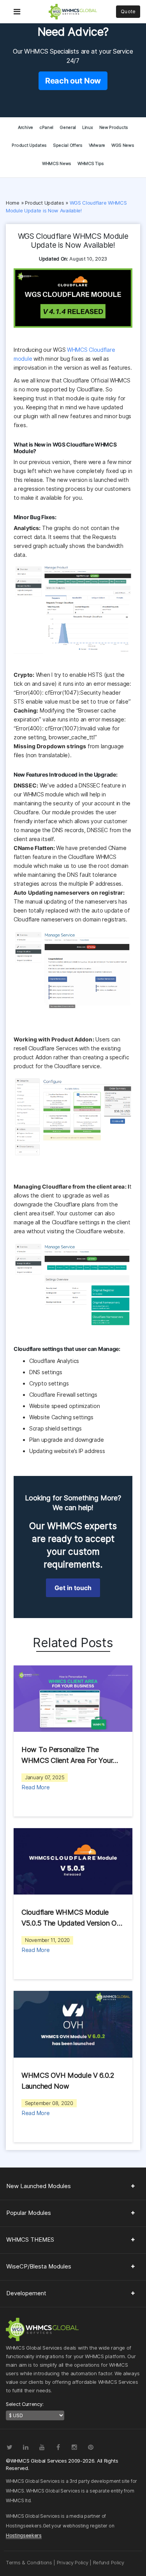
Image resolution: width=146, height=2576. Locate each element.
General (68, 127)
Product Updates (29, 145)
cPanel (46, 127)
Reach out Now (73, 81)
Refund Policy (109, 2562)
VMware (97, 145)
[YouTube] (42, 2447)
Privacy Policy (73, 2562)
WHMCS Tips (91, 163)
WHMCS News (57, 163)
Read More (36, 1787)
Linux (88, 127)
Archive (26, 127)
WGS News (123, 145)
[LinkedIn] (26, 2447)
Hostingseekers (24, 2535)
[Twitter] (9, 2447)
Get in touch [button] (73, 1588)
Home (13, 203)
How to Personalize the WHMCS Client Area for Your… (70, 1755)
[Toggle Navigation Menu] (17, 6)
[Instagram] (74, 2447)
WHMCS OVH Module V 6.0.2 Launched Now (68, 2081)
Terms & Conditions (29, 2562)
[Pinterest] (91, 2447)
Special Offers (68, 145)
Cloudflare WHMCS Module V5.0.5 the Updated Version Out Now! (72, 1918)
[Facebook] (58, 2447)
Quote (128, 11)
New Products (114, 127)
